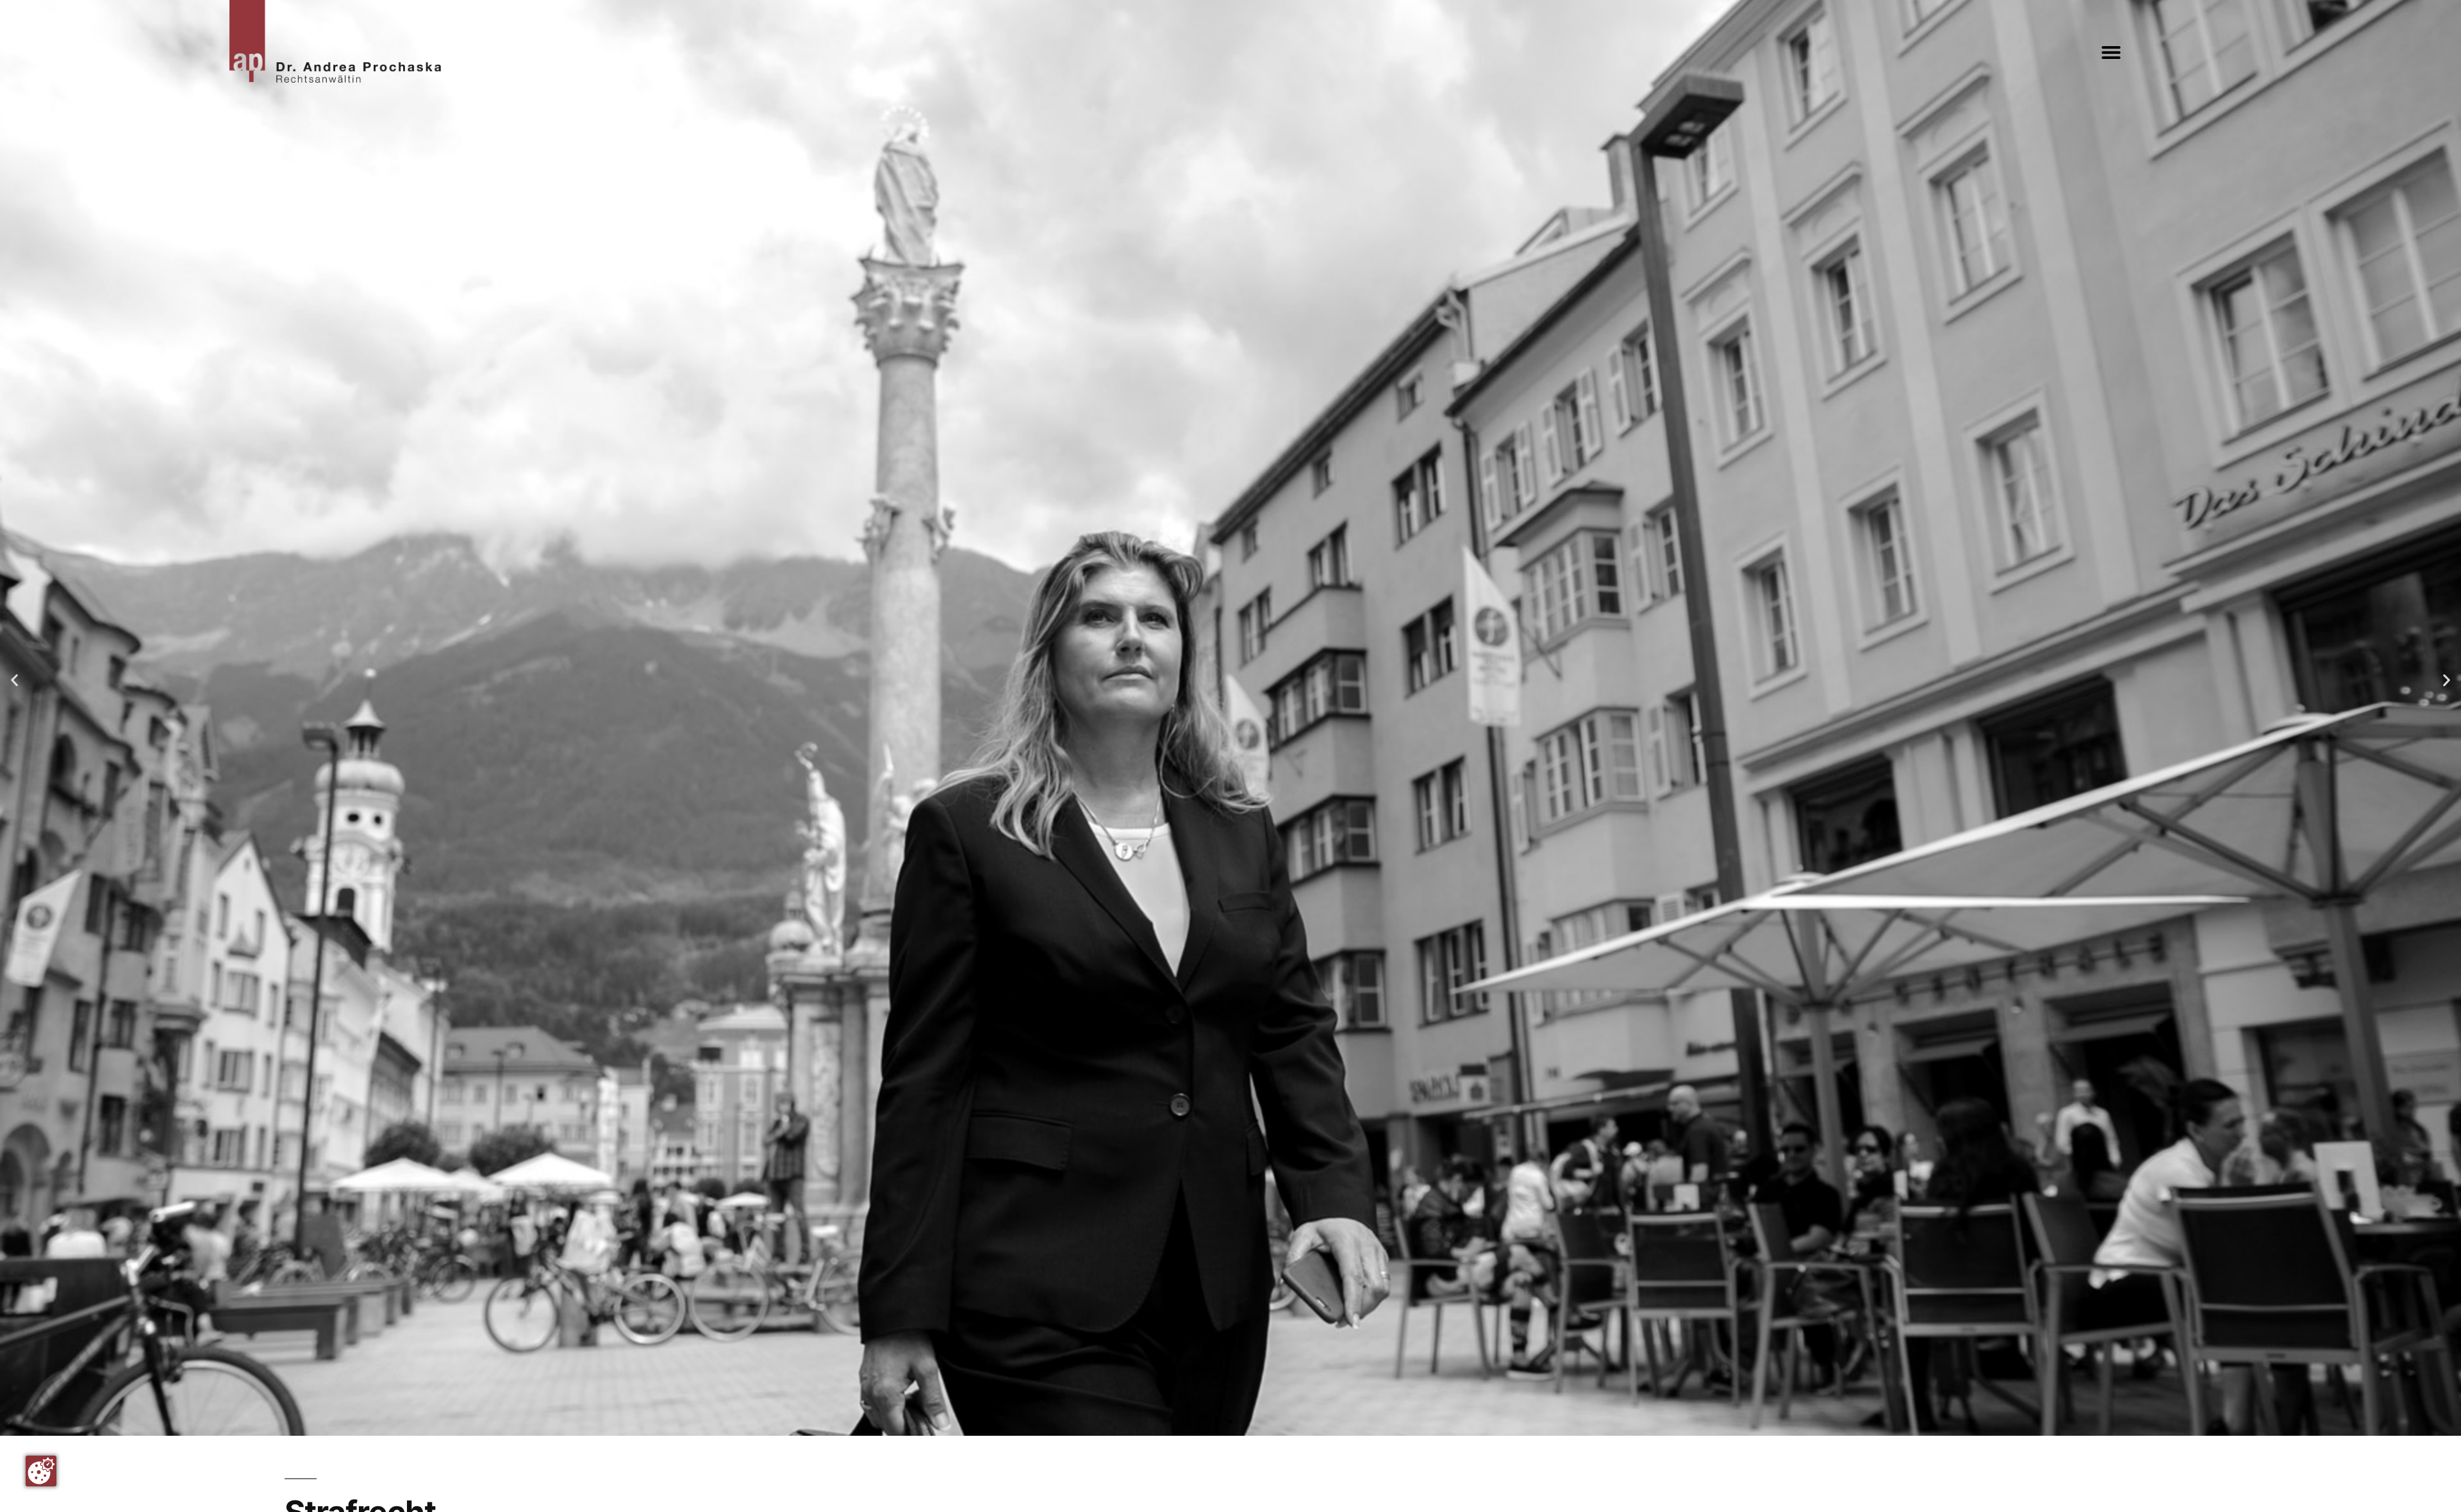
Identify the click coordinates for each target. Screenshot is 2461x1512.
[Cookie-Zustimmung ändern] (41, 1471)
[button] (2111, 53)
